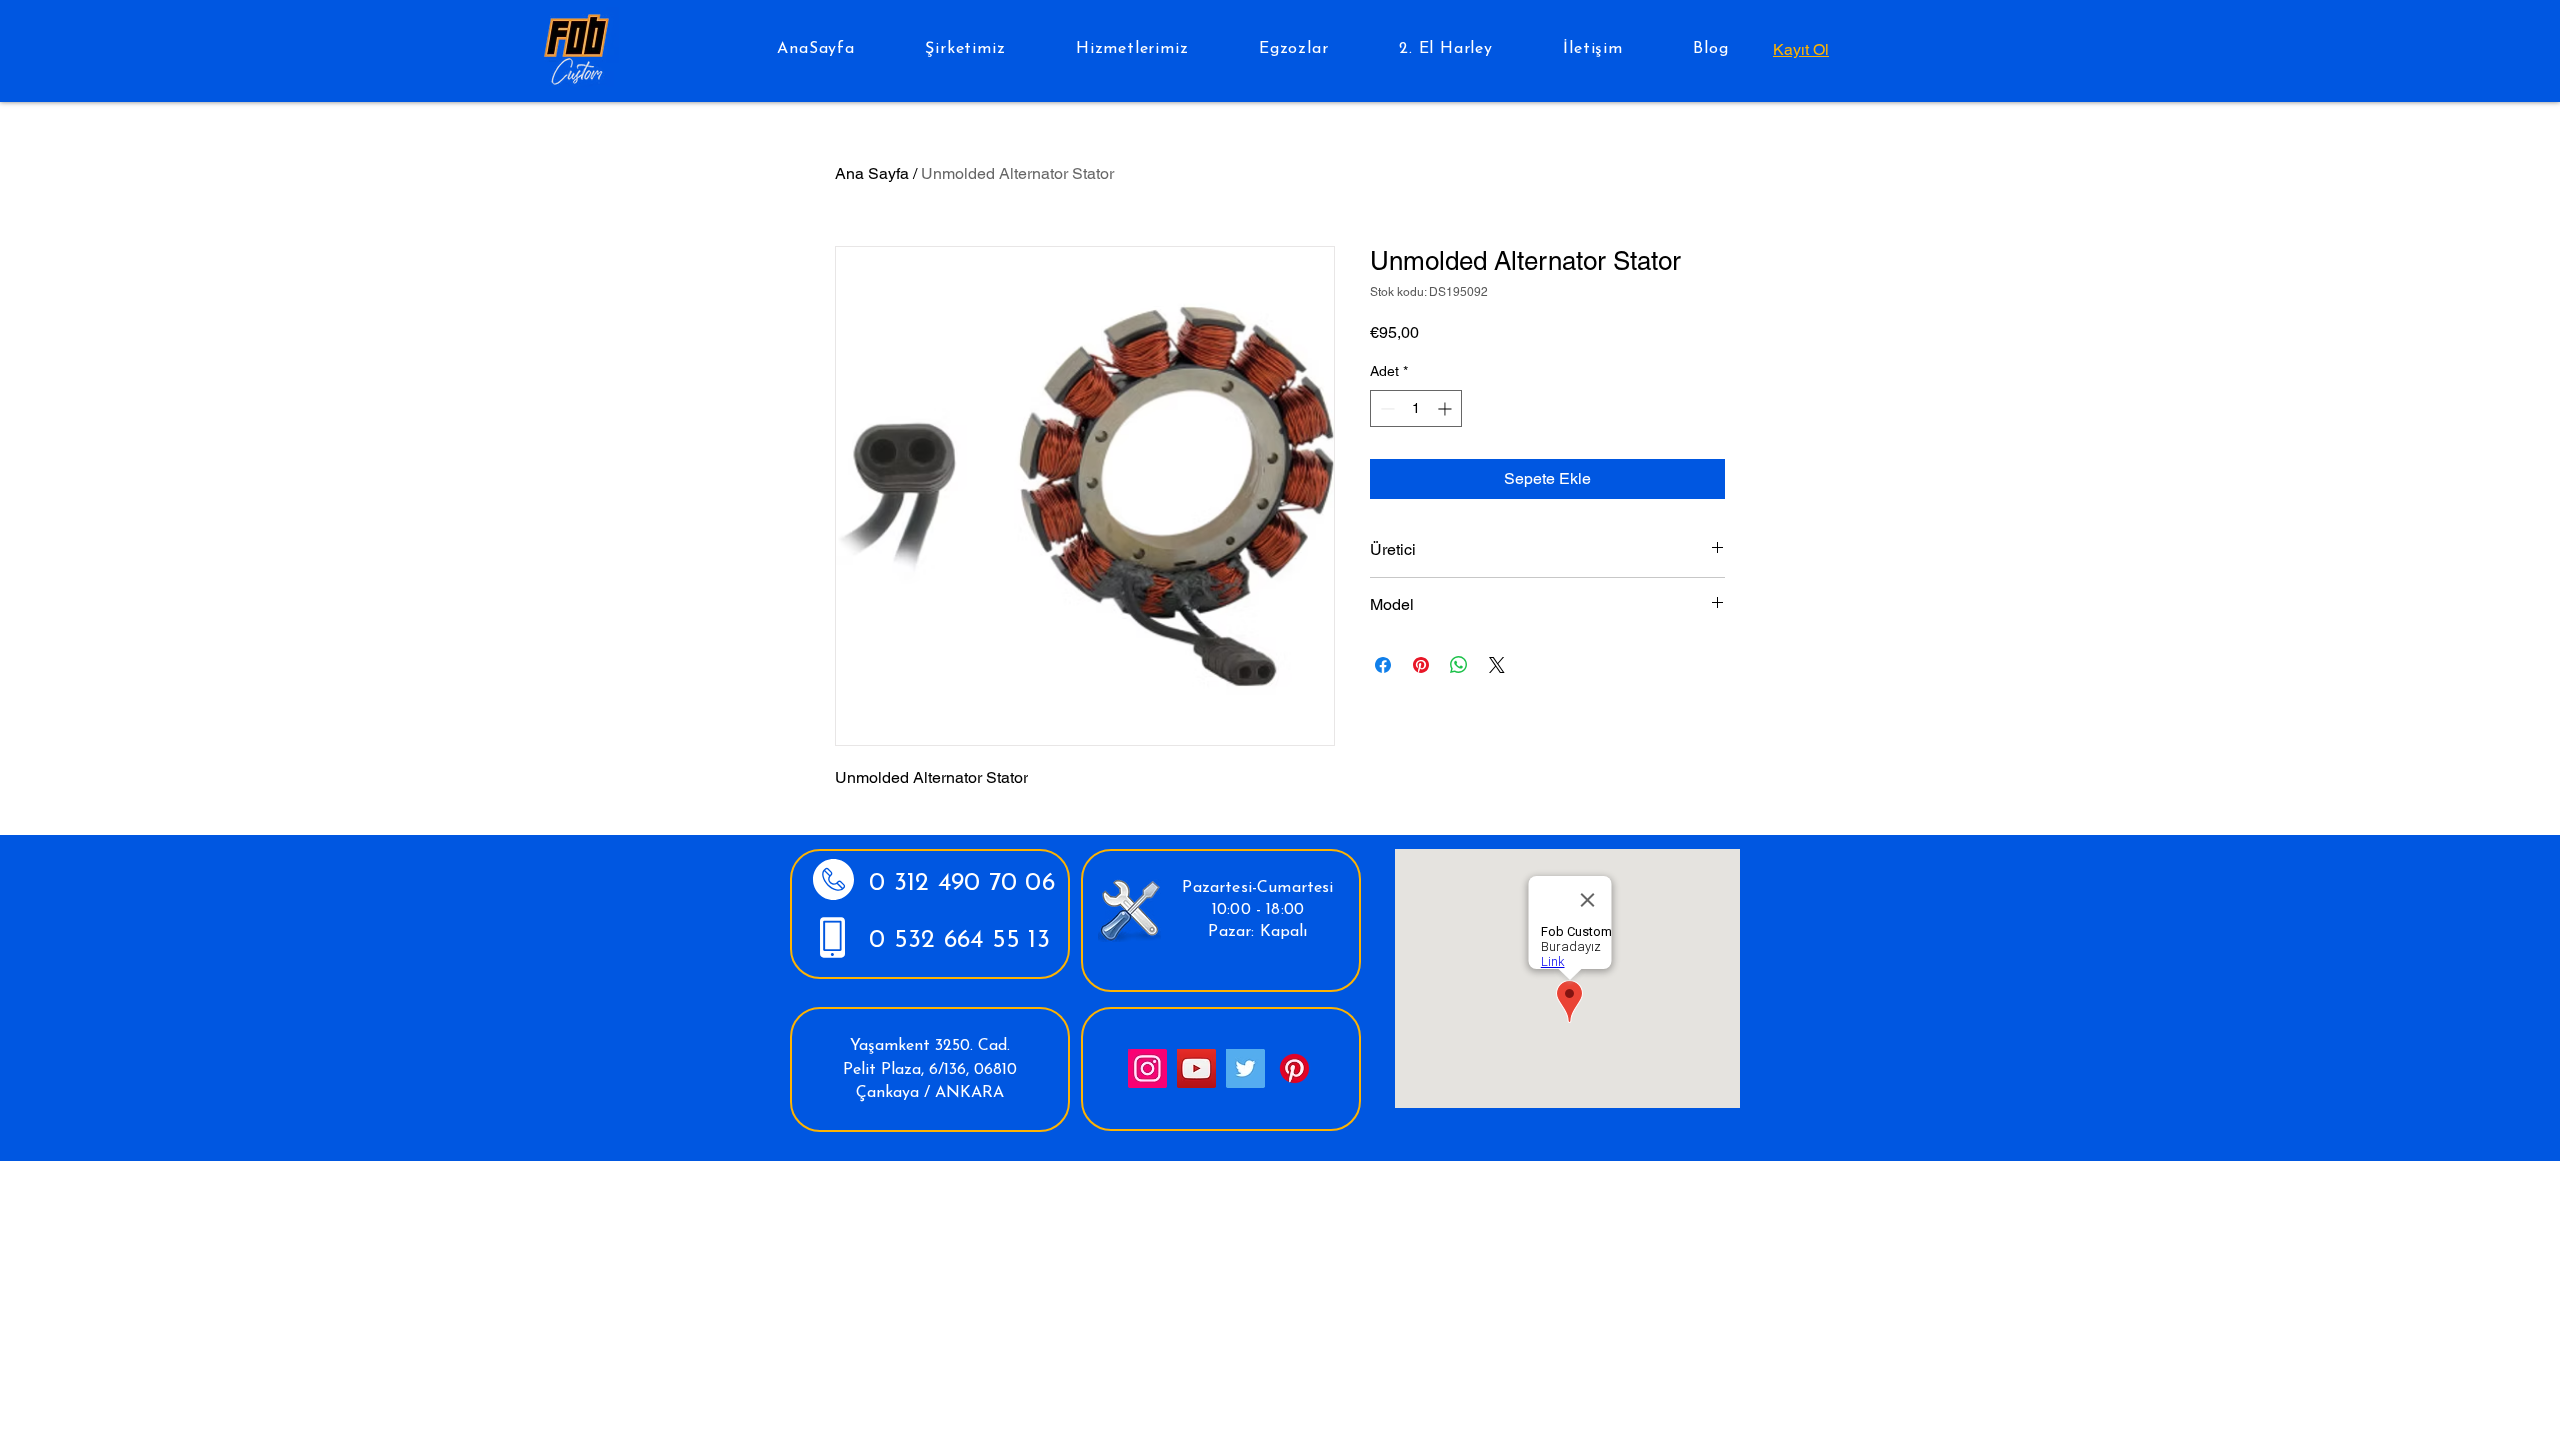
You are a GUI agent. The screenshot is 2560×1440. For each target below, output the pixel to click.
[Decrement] (1385, 408)
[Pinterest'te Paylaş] (1421, 665)
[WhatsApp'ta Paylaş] (1459, 665)
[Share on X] (1497, 665)
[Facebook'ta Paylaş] (1383, 665)
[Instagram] (1147, 1068)
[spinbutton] (1416, 408)
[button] (965, 49)
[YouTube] (1196, 1068)
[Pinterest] (1294, 1068)
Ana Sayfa (872, 173)
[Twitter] (1245, 1068)
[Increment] (1446, 408)
